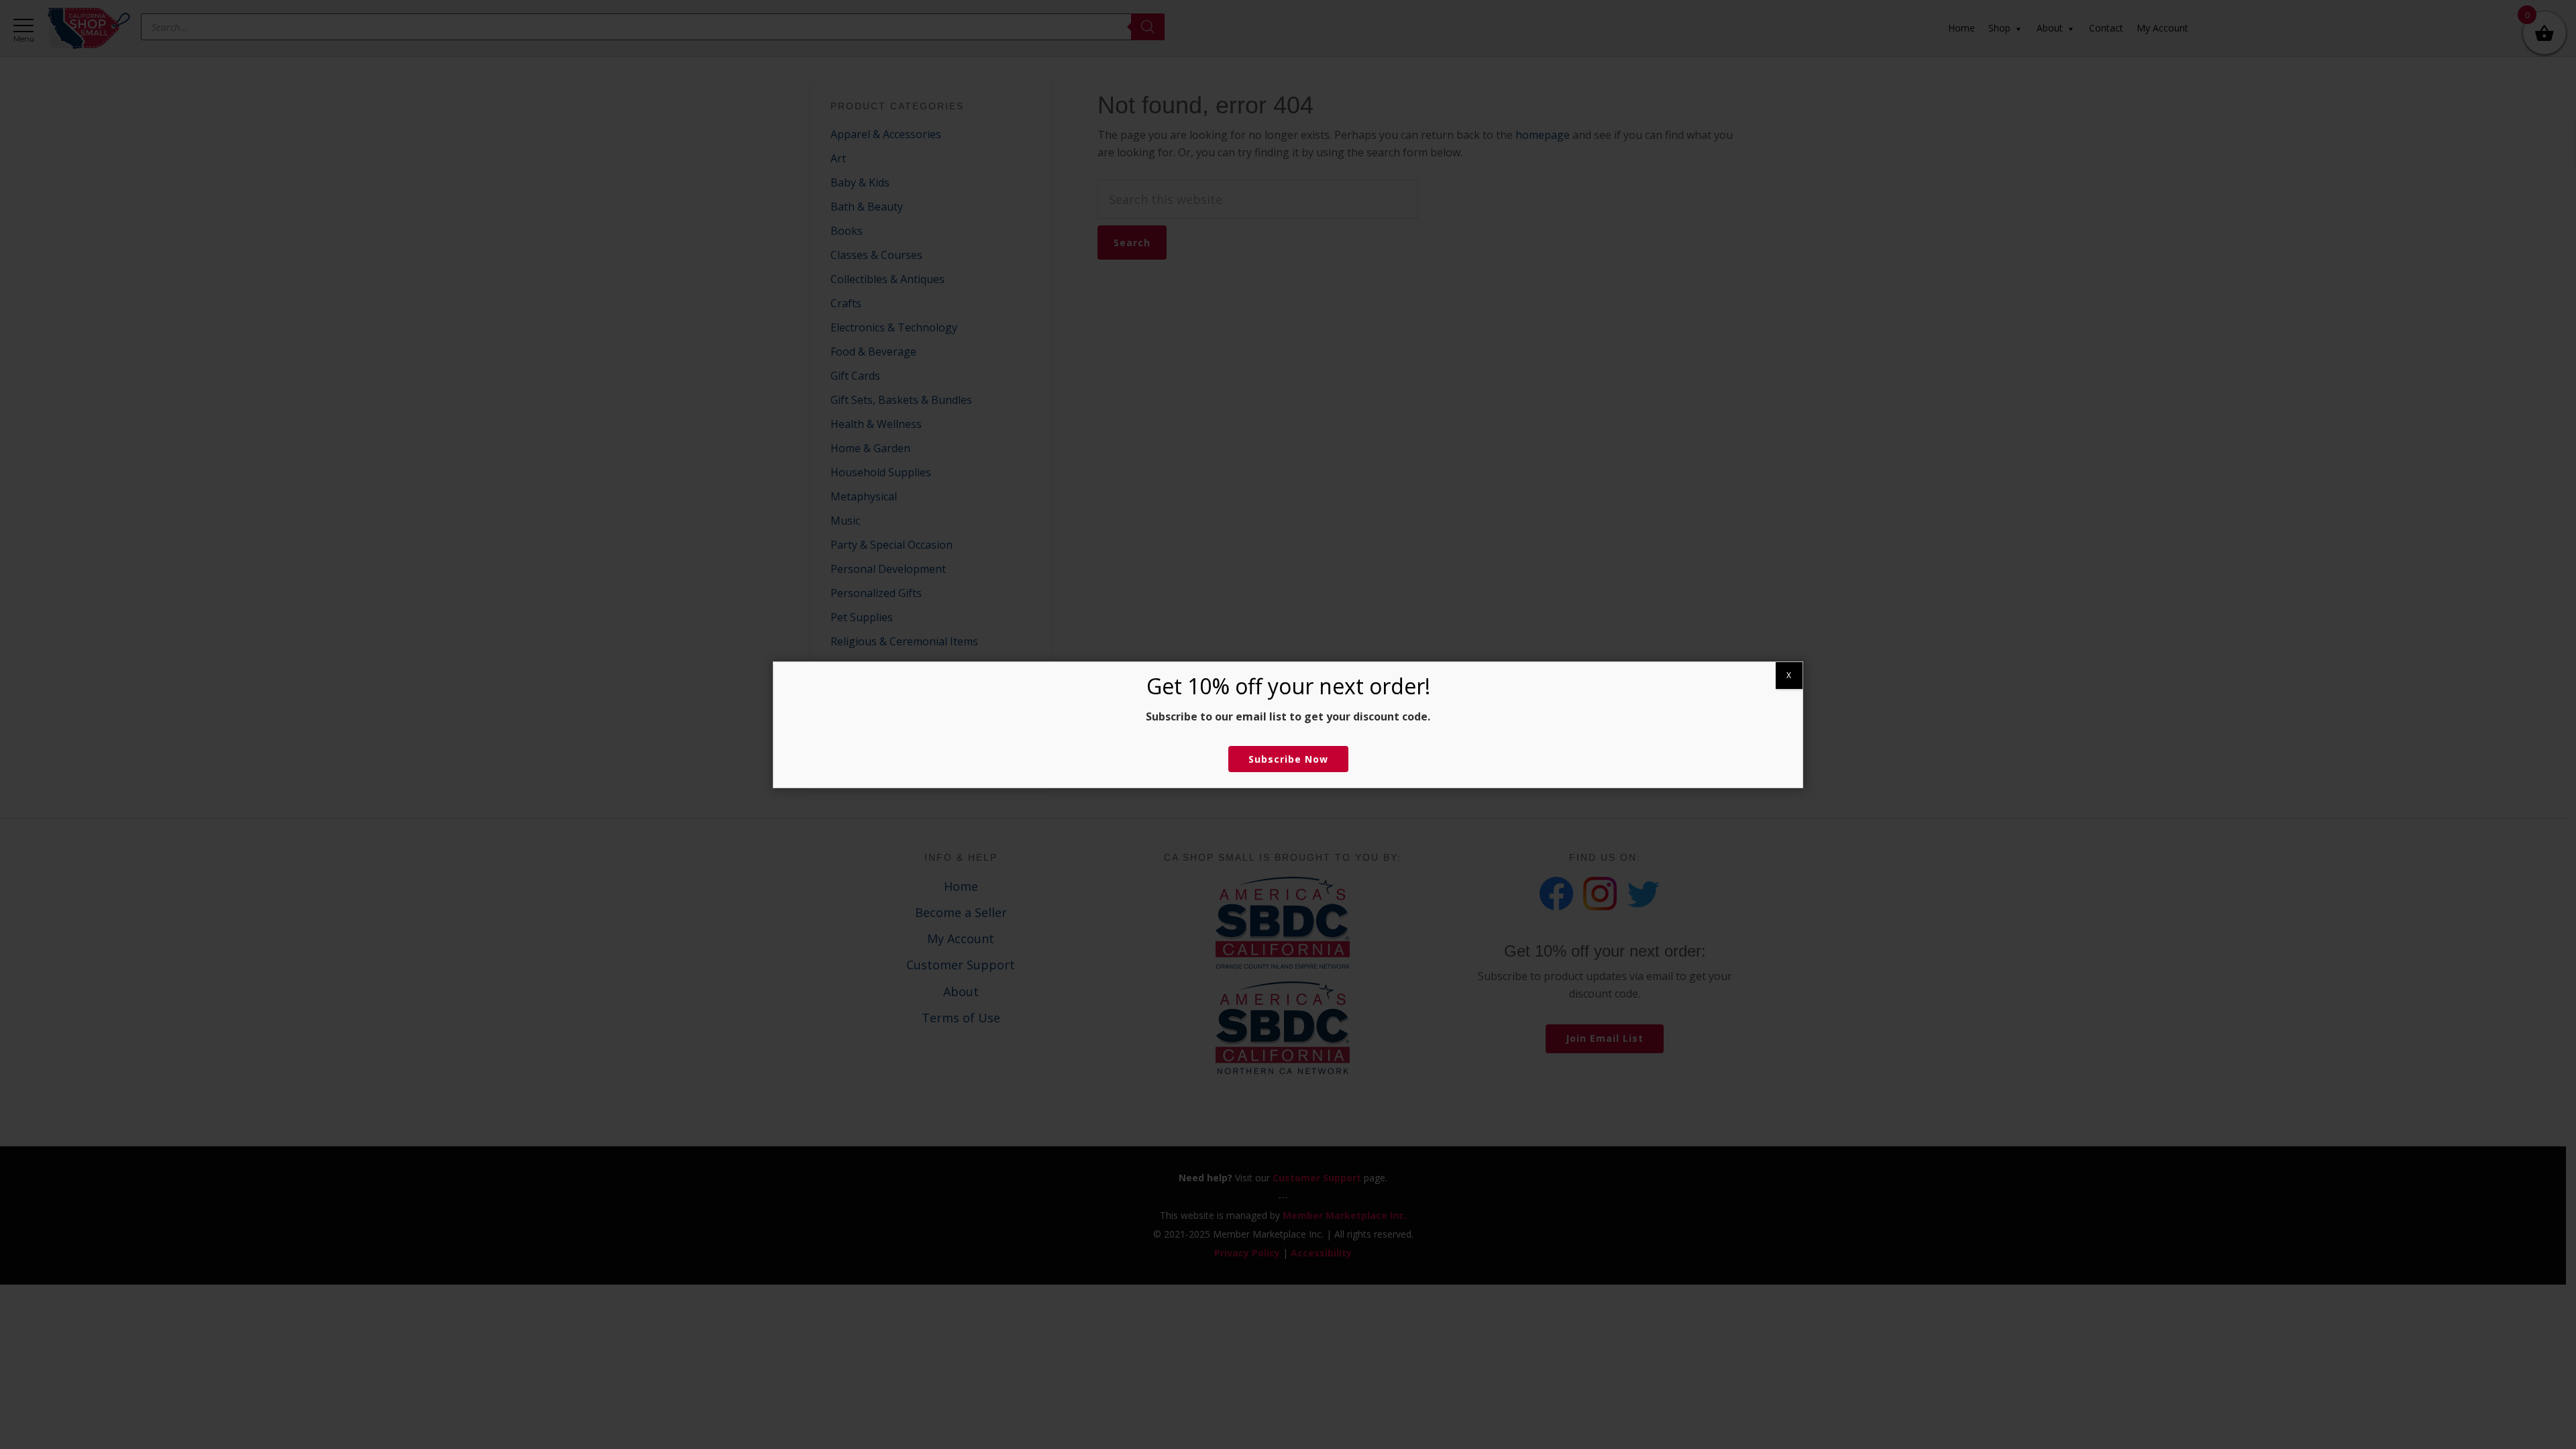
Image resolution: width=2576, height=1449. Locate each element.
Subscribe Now (1288, 759)
